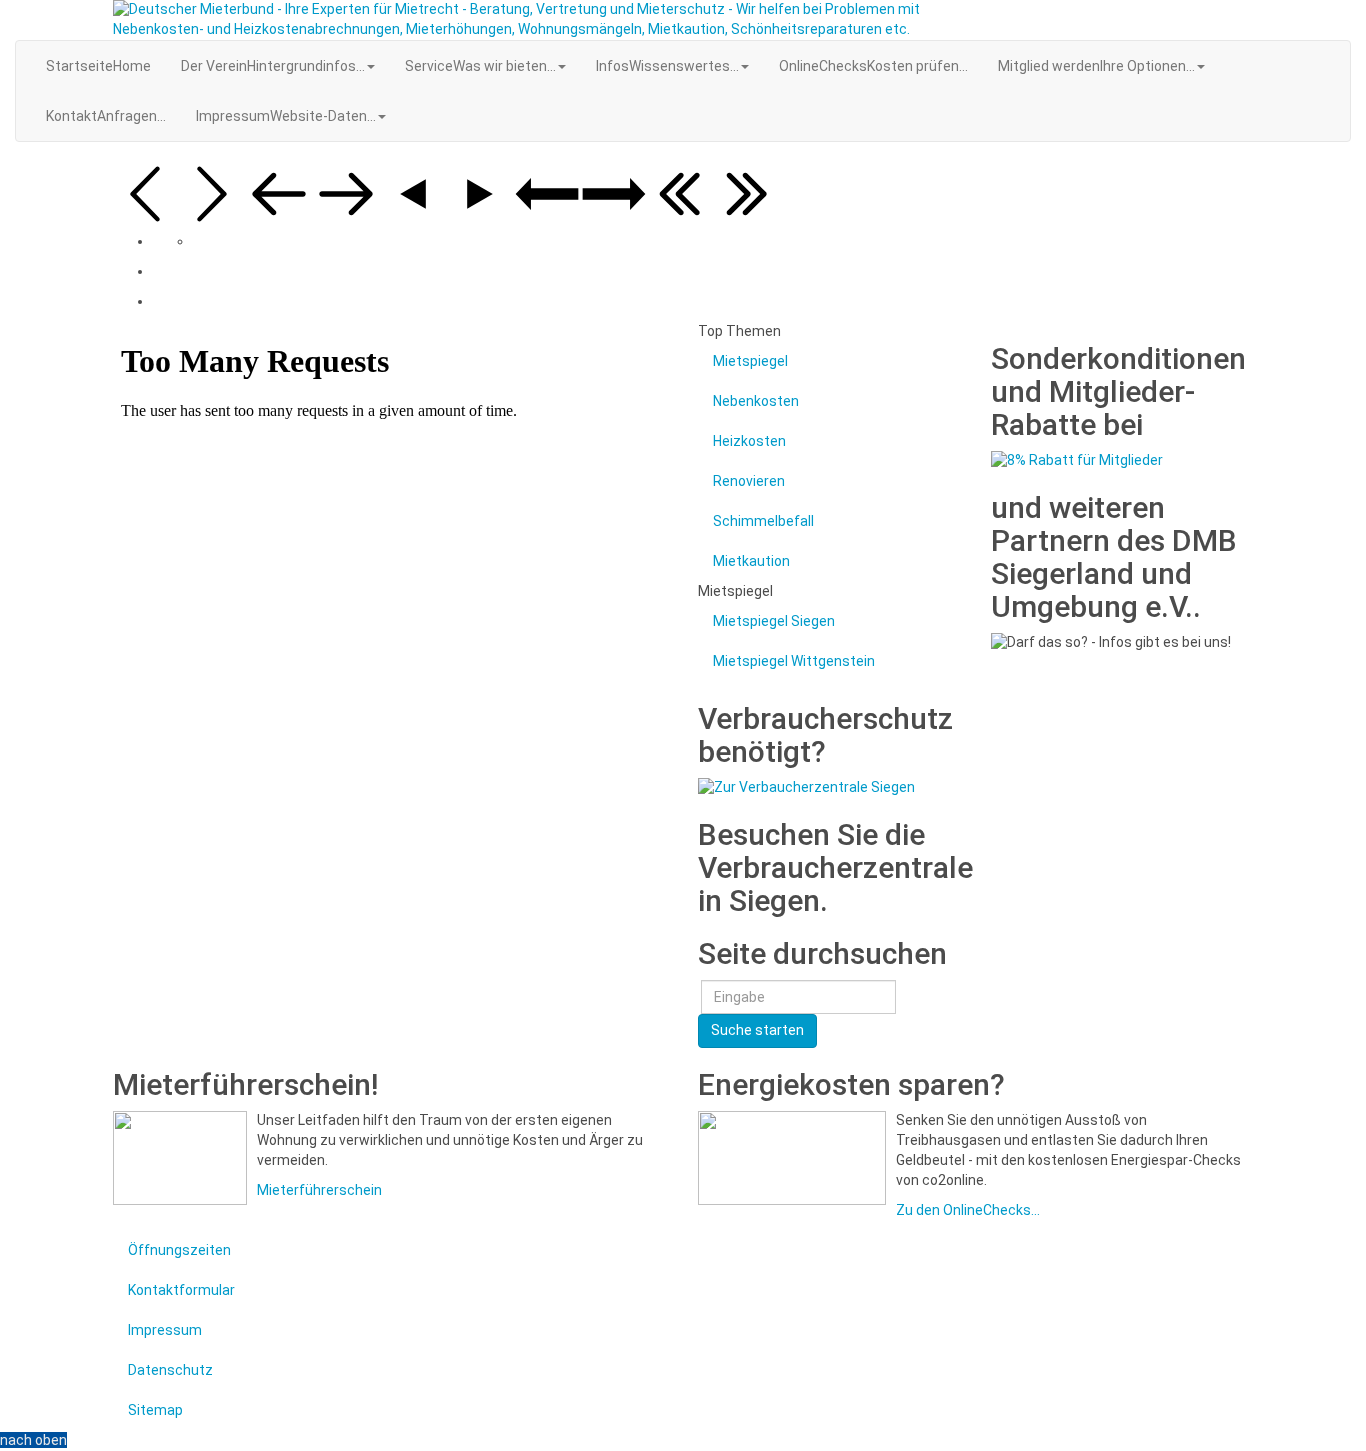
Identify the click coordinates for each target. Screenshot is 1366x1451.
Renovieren (749, 481)
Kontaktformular (181, 1290)
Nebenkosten (756, 401)
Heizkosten (749, 441)
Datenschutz (170, 1370)
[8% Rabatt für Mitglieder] (1077, 460)
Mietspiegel (750, 361)
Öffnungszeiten (179, 1250)
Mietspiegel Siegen (774, 621)
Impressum (165, 1330)
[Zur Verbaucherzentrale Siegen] (806, 787)
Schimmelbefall (763, 521)
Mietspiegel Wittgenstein (794, 661)
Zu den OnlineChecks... (968, 1210)
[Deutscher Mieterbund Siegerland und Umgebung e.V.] (537, 20)
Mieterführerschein (319, 1190)
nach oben (33, 1440)
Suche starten (757, 1030)
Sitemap (155, 1410)
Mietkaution (751, 561)
